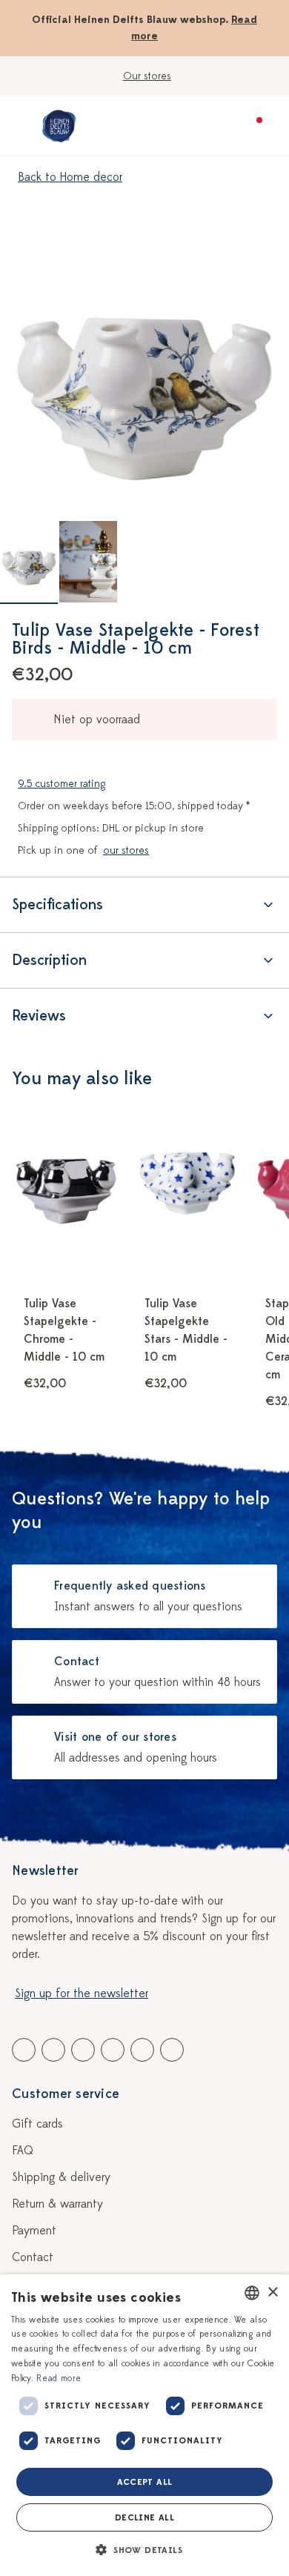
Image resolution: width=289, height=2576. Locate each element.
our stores (126, 850)
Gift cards (37, 2124)
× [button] (272, 2293)
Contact (33, 2257)
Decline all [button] (144, 2517)
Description (49, 960)
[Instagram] (172, 2050)
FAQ (23, 2151)
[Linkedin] (83, 2050)
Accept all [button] (145, 2482)
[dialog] (144, 2425)
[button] (144, 2550)
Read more (59, 2378)
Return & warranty (57, 2204)
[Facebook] (24, 2050)
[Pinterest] (142, 2050)
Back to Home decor (70, 177)
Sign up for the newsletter (82, 1994)
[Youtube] (53, 2050)
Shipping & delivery (61, 2177)
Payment (34, 2231)
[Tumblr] (113, 2050)
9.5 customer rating (62, 784)
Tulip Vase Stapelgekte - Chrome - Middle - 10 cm (64, 1330)
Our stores (147, 76)
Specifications (57, 904)
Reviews (39, 1016)
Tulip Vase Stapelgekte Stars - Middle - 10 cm (186, 1330)
